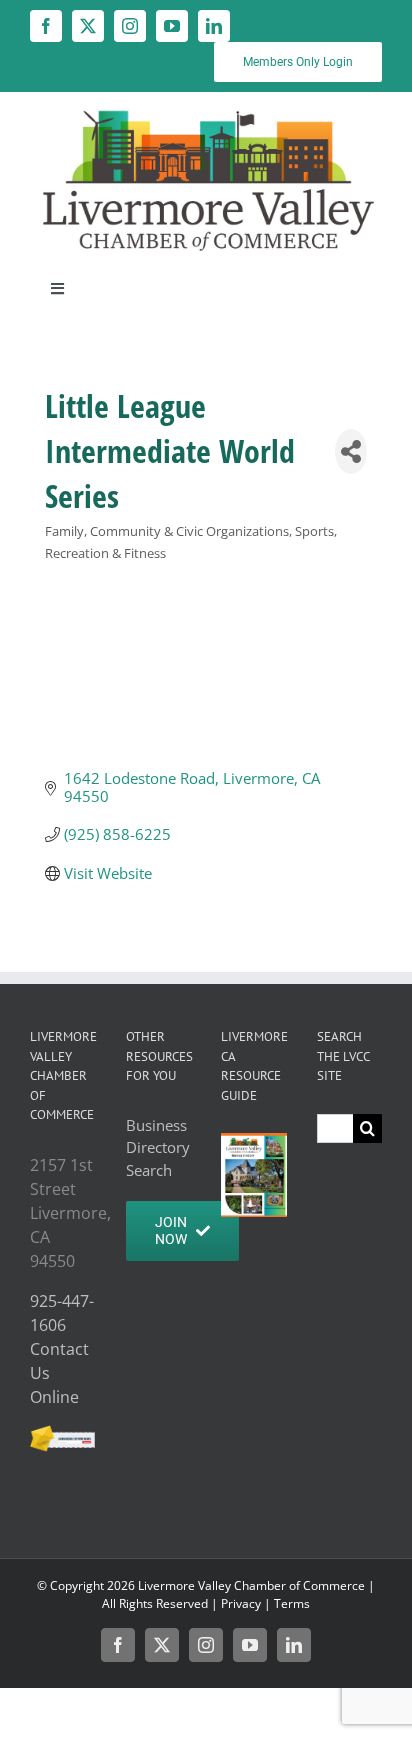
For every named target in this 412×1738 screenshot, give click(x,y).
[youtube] (172, 26)
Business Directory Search (158, 1147)
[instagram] (130, 26)
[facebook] (46, 26)
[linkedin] (214, 26)
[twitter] (88, 26)
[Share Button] (351, 451)
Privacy (241, 1603)
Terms (292, 1603)
